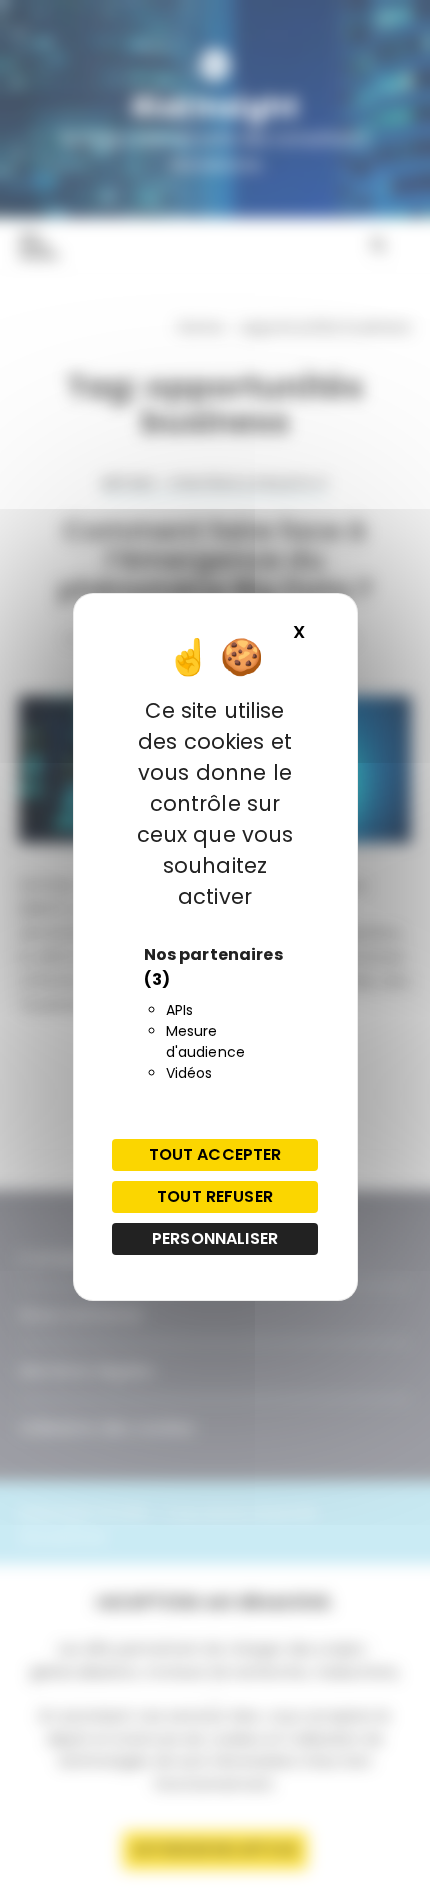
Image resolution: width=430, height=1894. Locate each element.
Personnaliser (215, 1238)
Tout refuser (215, 1196)
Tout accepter (215, 1154)
